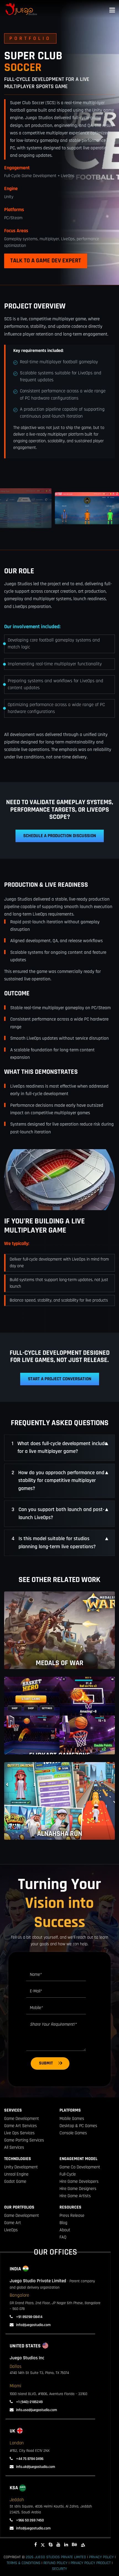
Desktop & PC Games (78, 2126)
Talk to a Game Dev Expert (46, 261)
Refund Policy (55, 2563)
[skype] (51, 2545)
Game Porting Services (24, 2140)
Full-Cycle (68, 2174)
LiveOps (11, 2230)
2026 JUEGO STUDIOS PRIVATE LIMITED (56, 2557)
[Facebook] (36, 2545)
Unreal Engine (16, 2174)
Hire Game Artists (75, 2196)
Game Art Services (20, 2126)
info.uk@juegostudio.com (36, 2467)
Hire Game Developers (79, 2182)
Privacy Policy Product (91, 2563)
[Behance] (74, 2545)
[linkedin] (66, 2545)
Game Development (22, 2119)
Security (59, 2569)
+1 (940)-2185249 (29, 2402)
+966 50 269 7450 (29, 2520)
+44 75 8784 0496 (29, 2459)
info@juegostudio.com (33, 2325)
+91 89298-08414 (29, 2317)
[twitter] (43, 2545)
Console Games (73, 2133)
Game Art (13, 2223)
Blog (63, 2223)
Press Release (72, 2216)
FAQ (63, 2237)
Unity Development (21, 2167)
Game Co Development (80, 2167)
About (65, 2230)
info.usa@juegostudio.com (37, 2410)
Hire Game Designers (78, 2189)
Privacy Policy (101, 2557)
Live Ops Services (19, 2133)
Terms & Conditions (24, 2563)
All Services (14, 2147)
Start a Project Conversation (60, 1379)
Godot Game (15, 2182)
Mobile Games (72, 2119)
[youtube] (58, 2545)
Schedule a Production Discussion (60, 836)
